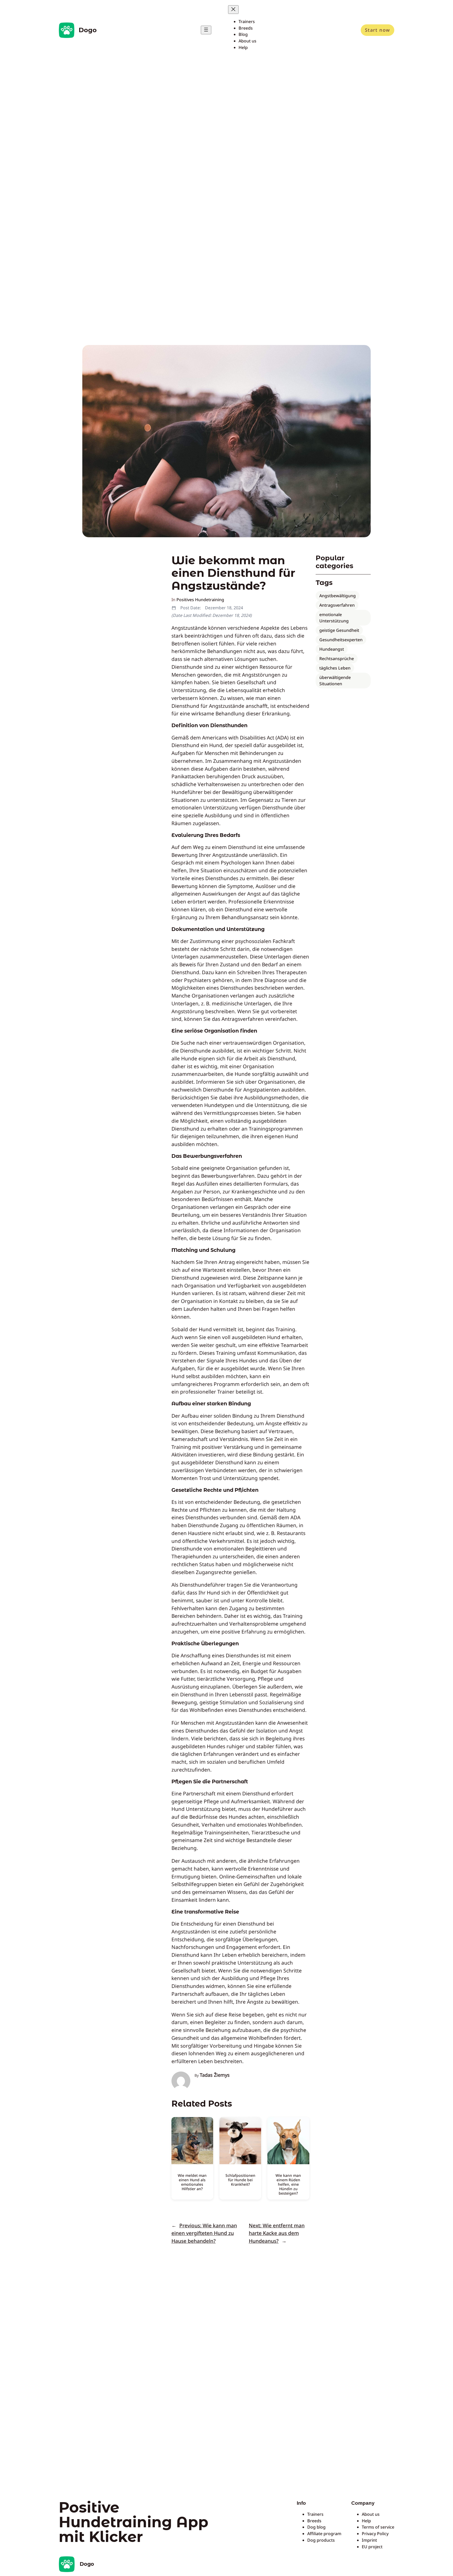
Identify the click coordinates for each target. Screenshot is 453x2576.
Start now (377, 30)
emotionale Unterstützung (334, 618)
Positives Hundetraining (200, 600)
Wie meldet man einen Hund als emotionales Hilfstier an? (192, 2182)
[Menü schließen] (233, 10)
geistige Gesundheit (339, 630)
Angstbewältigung (338, 596)
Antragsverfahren (337, 605)
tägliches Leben (335, 668)
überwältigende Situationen (335, 681)
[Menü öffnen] (206, 30)
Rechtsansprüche (337, 659)
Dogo (88, 30)
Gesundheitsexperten (341, 640)
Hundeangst (332, 649)
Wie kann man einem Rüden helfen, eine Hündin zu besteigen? (288, 2184)
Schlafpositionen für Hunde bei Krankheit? (240, 2180)
